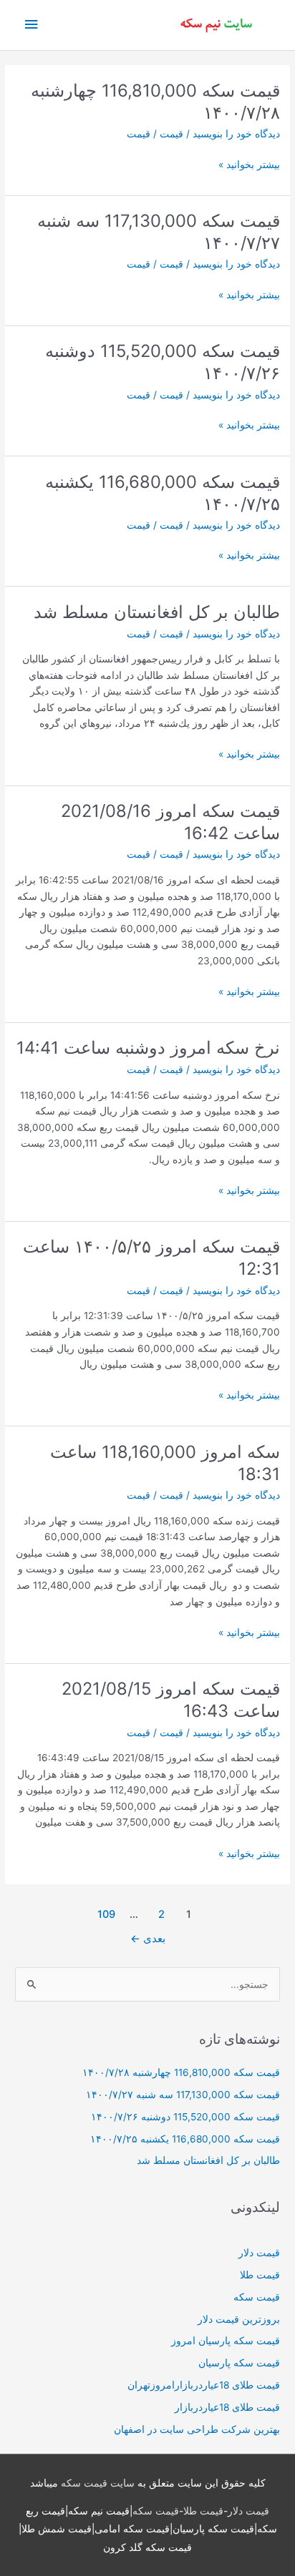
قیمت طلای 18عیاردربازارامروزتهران (204, 2385)
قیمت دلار (259, 2253)
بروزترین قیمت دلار (239, 2319)
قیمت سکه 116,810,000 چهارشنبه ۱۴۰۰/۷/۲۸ (181, 2072)
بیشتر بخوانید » (249, 166)
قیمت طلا (260, 2275)
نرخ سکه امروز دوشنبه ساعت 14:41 (148, 1048)
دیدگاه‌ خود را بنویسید (236, 134)
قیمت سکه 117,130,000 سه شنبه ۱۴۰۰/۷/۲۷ (183, 2095)
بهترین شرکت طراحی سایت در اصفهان (197, 2429)
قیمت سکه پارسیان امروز (226, 2341)
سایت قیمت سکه (98, 2483)
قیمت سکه (257, 2297)
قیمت (171, 134)
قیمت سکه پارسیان (239, 2363)
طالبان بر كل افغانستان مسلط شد (157, 612)
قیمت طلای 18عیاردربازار (227, 2407)
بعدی (148, 1939)
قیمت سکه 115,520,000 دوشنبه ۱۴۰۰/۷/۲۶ (185, 2117)
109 (106, 1914)
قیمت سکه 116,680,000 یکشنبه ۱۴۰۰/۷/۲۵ (185, 2139)
